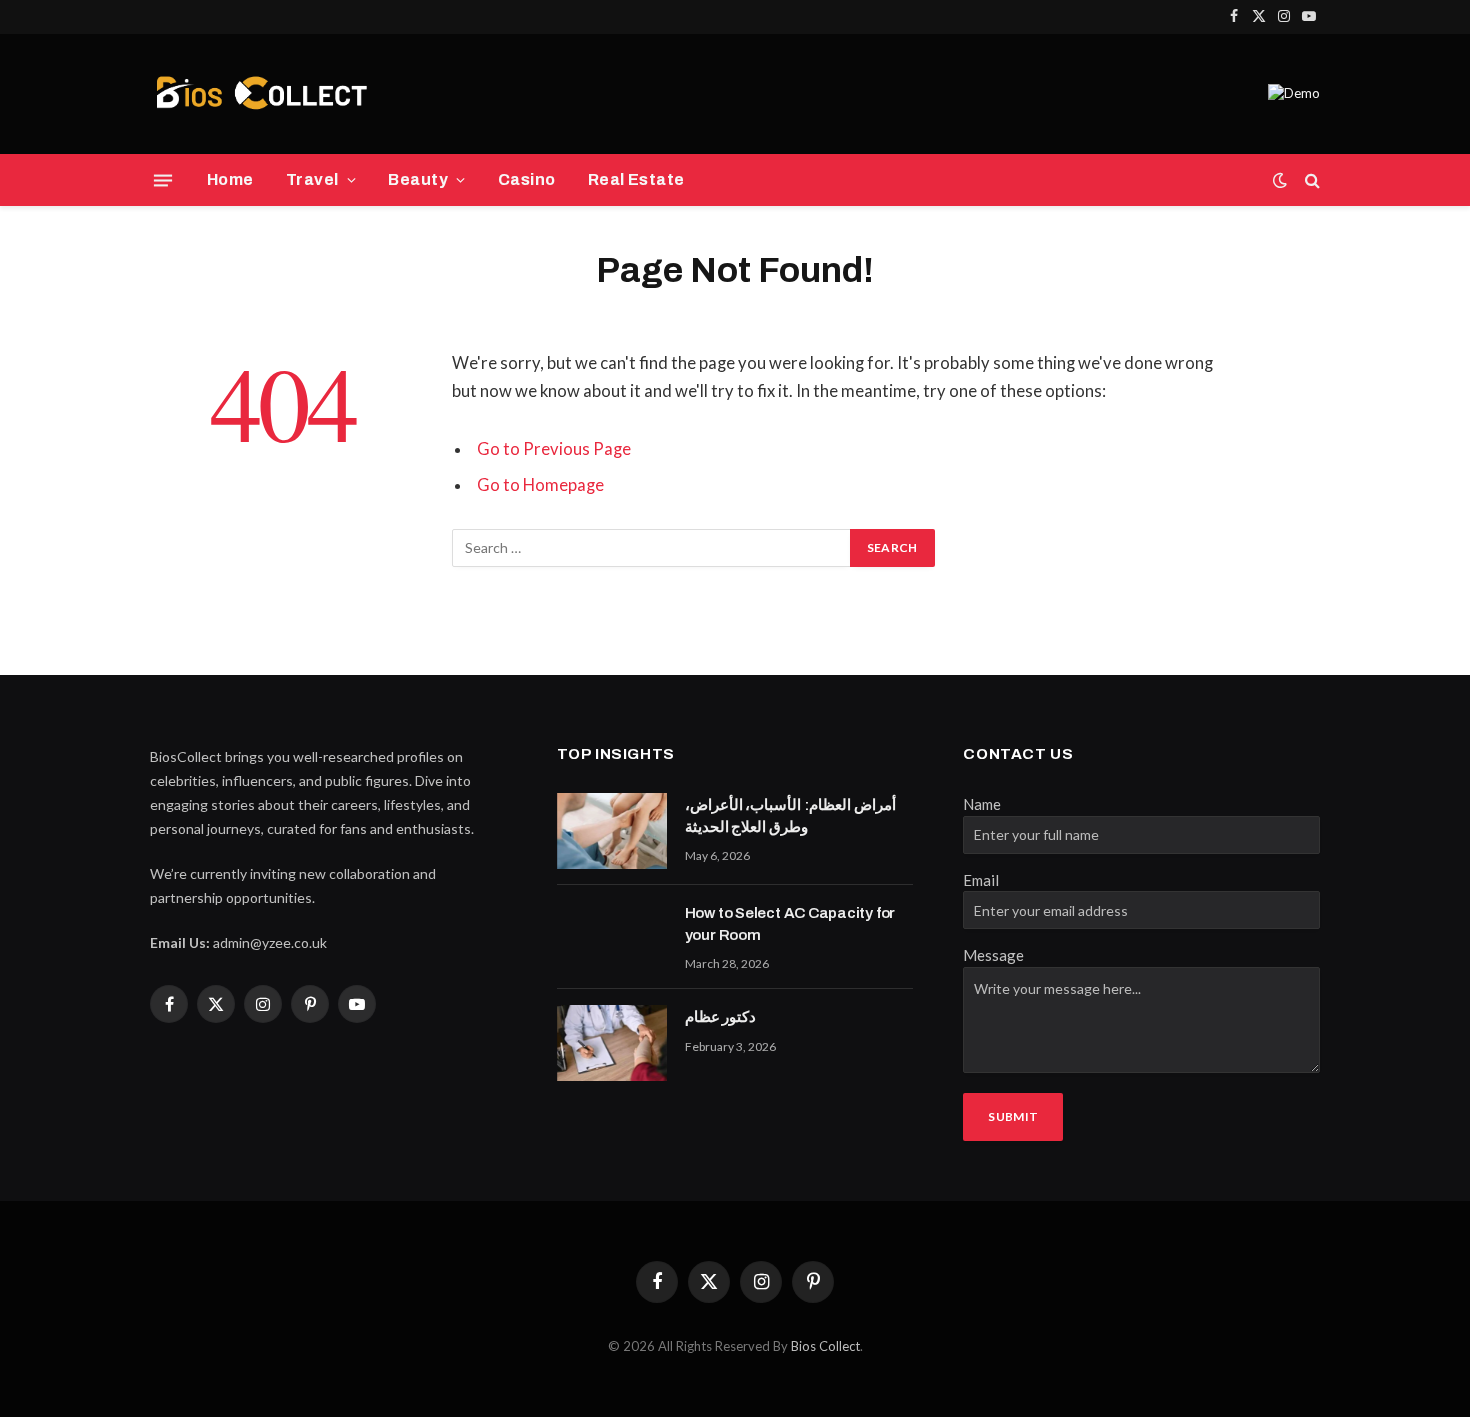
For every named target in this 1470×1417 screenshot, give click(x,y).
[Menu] (163, 180)
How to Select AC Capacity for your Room (790, 923)
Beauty (418, 179)
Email (981, 880)
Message (993, 955)
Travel (312, 179)
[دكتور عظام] (612, 1043)
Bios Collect (825, 1346)
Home (230, 179)
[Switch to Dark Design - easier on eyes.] (1280, 180)
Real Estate (636, 179)
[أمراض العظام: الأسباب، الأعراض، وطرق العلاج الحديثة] (612, 831)
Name (982, 804)
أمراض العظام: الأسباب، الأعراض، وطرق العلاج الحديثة (790, 815)
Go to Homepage (540, 485)
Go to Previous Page (554, 449)
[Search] (1310, 180)
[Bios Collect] (261, 94)
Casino (527, 179)
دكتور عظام (721, 1017)
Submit (1013, 1116)
